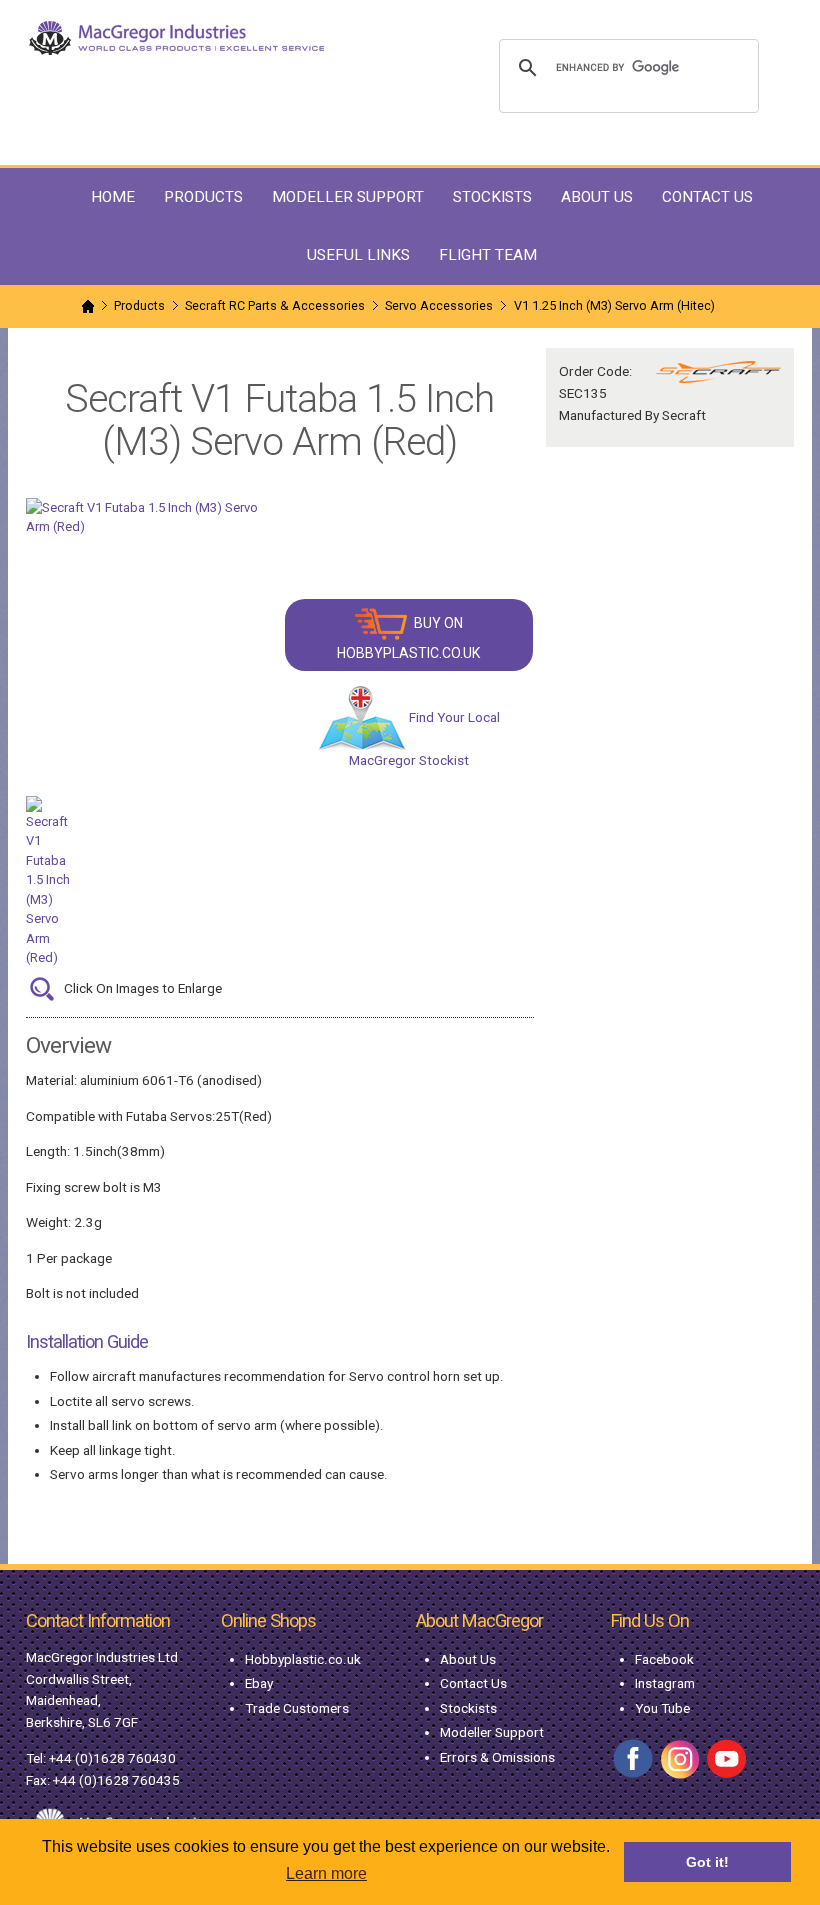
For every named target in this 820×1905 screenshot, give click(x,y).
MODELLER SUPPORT (348, 197)
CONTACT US (707, 197)
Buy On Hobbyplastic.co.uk (408, 638)
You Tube (662, 1708)
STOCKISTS (492, 197)
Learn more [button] (326, 1873)
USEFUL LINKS (358, 255)
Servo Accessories (439, 305)
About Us (468, 1659)
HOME (113, 197)
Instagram (665, 1683)
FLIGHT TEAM (488, 255)
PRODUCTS (203, 197)
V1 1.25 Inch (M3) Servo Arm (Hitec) (614, 305)
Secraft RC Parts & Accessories (275, 305)
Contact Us (473, 1683)
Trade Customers (297, 1708)
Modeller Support (492, 1732)
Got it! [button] (707, 1862)
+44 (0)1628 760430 (112, 1758)
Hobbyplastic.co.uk (303, 1659)
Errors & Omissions (497, 1757)
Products (139, 305)
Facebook (664, 1659)
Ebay (259, 1683)
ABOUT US (597, 197)
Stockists (468, 1708)
